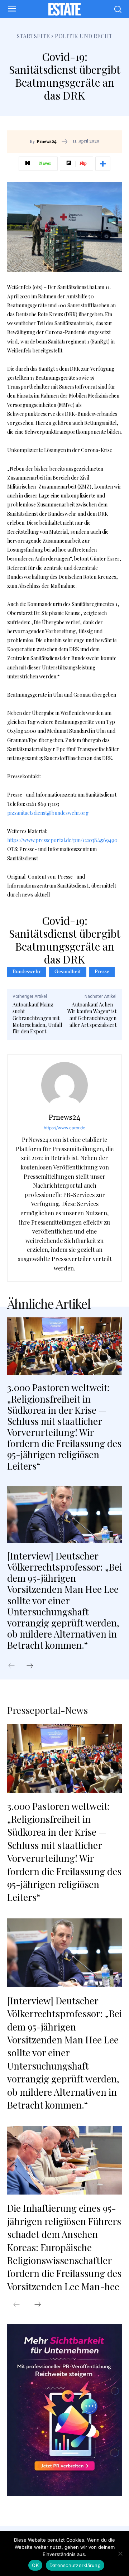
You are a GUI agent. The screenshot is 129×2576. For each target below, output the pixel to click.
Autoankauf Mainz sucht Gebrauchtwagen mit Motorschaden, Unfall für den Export (37, 1018)
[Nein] (120, 2553)
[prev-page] (15, 1666)
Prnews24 (47, 142)
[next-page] (33, 1666)
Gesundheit (68, 972)
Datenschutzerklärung (75, 2565)
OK (35, 2565)
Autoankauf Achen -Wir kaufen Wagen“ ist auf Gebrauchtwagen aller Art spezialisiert (92, 1015)
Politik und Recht (84, 36)
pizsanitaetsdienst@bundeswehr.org (48, 813)
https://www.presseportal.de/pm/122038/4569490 (62, 840)
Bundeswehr (27, 972)
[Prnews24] (64, 1085)
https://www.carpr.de (64, 1128)
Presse (102, 972)
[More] (103, 164)
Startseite (33, 36)
